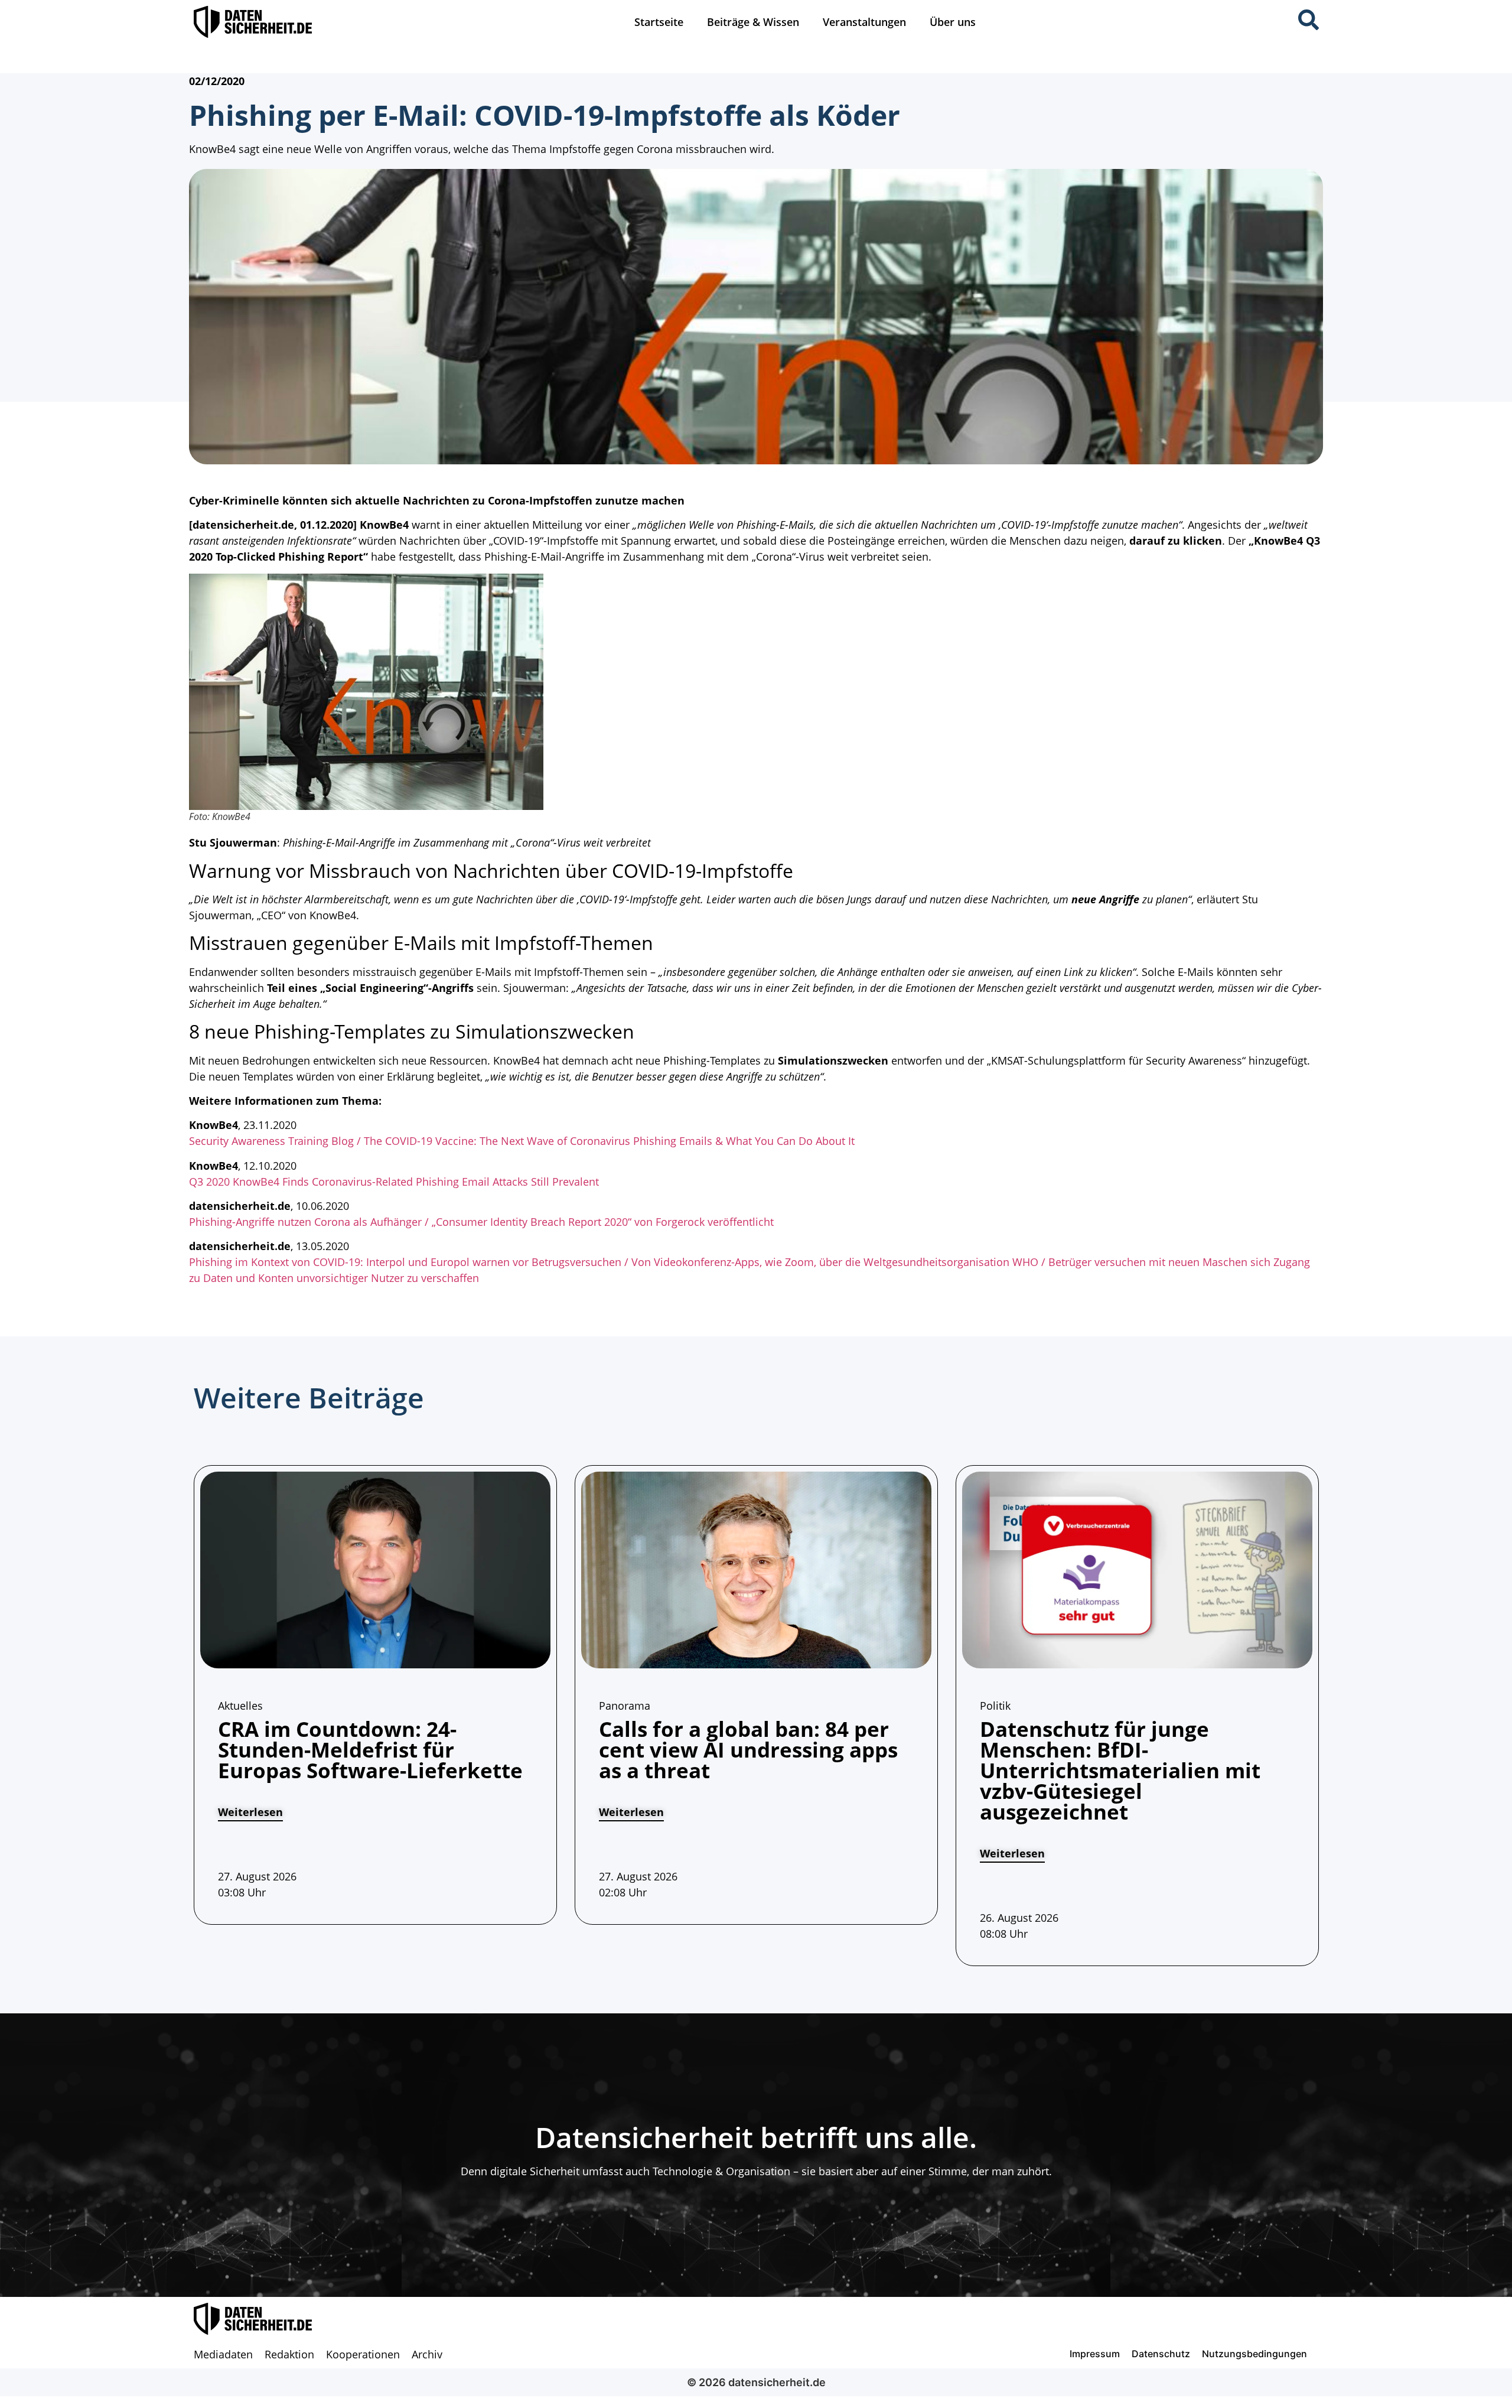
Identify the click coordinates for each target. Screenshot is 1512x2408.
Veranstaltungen (864, 22)
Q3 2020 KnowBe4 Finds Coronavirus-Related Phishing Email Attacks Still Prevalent (394, 1182)
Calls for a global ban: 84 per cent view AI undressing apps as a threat (748, 1750)
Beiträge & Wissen (753, 22)
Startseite (659, 22)
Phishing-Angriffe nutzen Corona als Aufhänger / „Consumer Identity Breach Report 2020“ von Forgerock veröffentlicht (481, 1222)
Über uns (953, 22)
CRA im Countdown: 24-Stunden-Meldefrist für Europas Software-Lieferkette (370, 1750)
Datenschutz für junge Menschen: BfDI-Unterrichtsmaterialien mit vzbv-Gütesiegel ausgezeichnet (1120, 1770)
